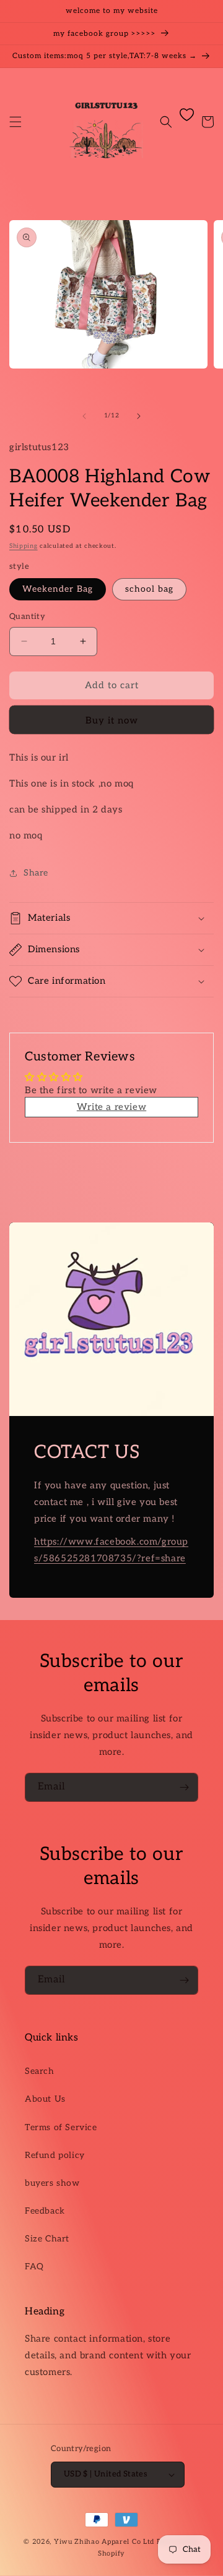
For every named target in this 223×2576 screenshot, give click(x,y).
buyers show (52, 2183)
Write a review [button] (111, 1107)
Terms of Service (61, 2127)
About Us (45, 2099)
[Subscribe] (184, 1787)
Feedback (45, 2211)
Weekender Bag (58, 589)
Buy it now (112, 720)
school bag (149, 589)
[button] (15, 122)
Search (40, 2071)
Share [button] (36, 873)
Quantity (27, 616)
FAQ (34, 2267)
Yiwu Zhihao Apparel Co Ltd (104, 2542)
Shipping (24, 546)
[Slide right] (139, 416)
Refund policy (55, 2155)
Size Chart (47, 2239)
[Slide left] (84, 416)
